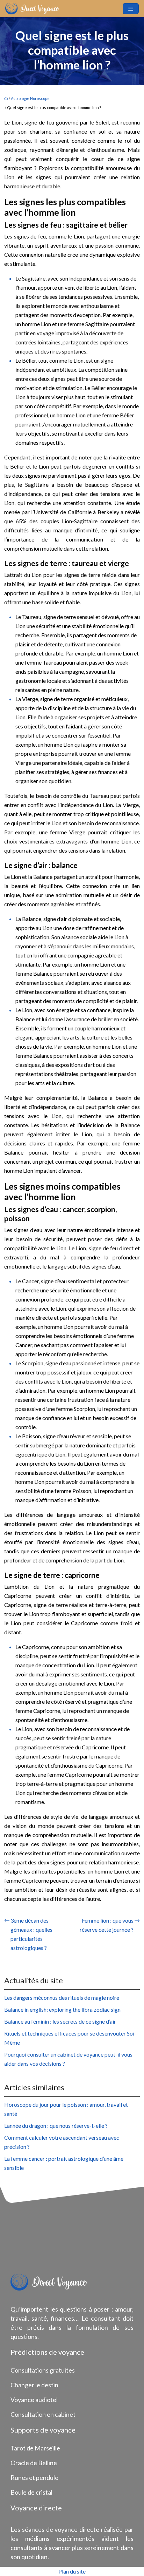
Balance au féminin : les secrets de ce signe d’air (60, 2021)
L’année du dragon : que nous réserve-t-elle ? (56, 2126)
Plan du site (72, 2571)
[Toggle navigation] (131, 9)
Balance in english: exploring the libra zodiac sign (62, 2009)
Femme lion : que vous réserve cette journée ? (107, 1925)
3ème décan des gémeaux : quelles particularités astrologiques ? (31, 1934)
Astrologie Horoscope (30, 98)
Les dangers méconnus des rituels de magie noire (62, 1997)
